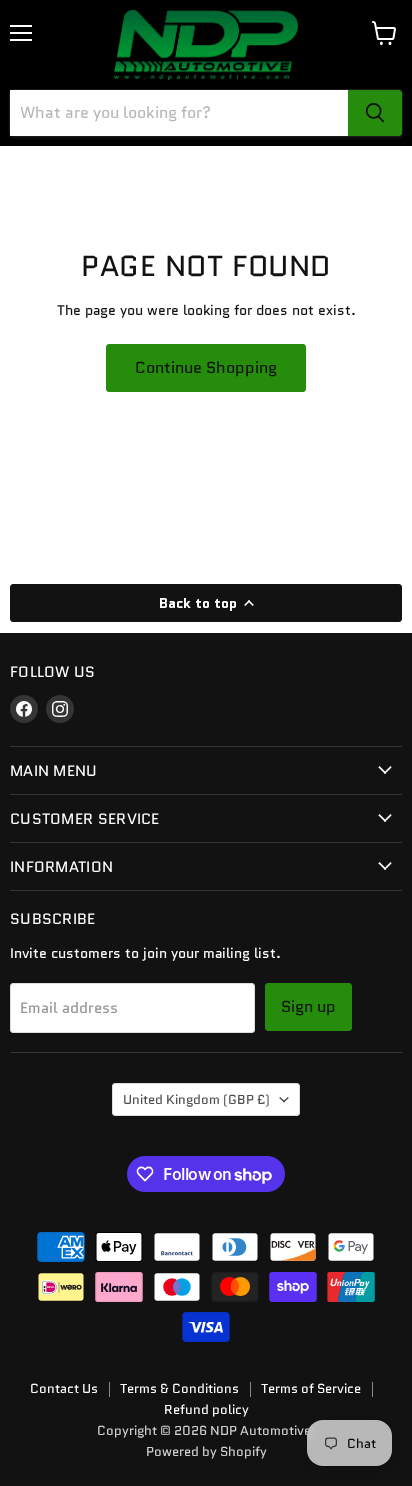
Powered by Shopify (206, 1451)
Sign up (308, 1006)
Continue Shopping (206, 367)
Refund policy (206, 1409)
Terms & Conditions (179, 1388)
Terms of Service (311, 1388)
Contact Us (64, 1388)
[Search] (375, 113)
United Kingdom (196, 1099)
